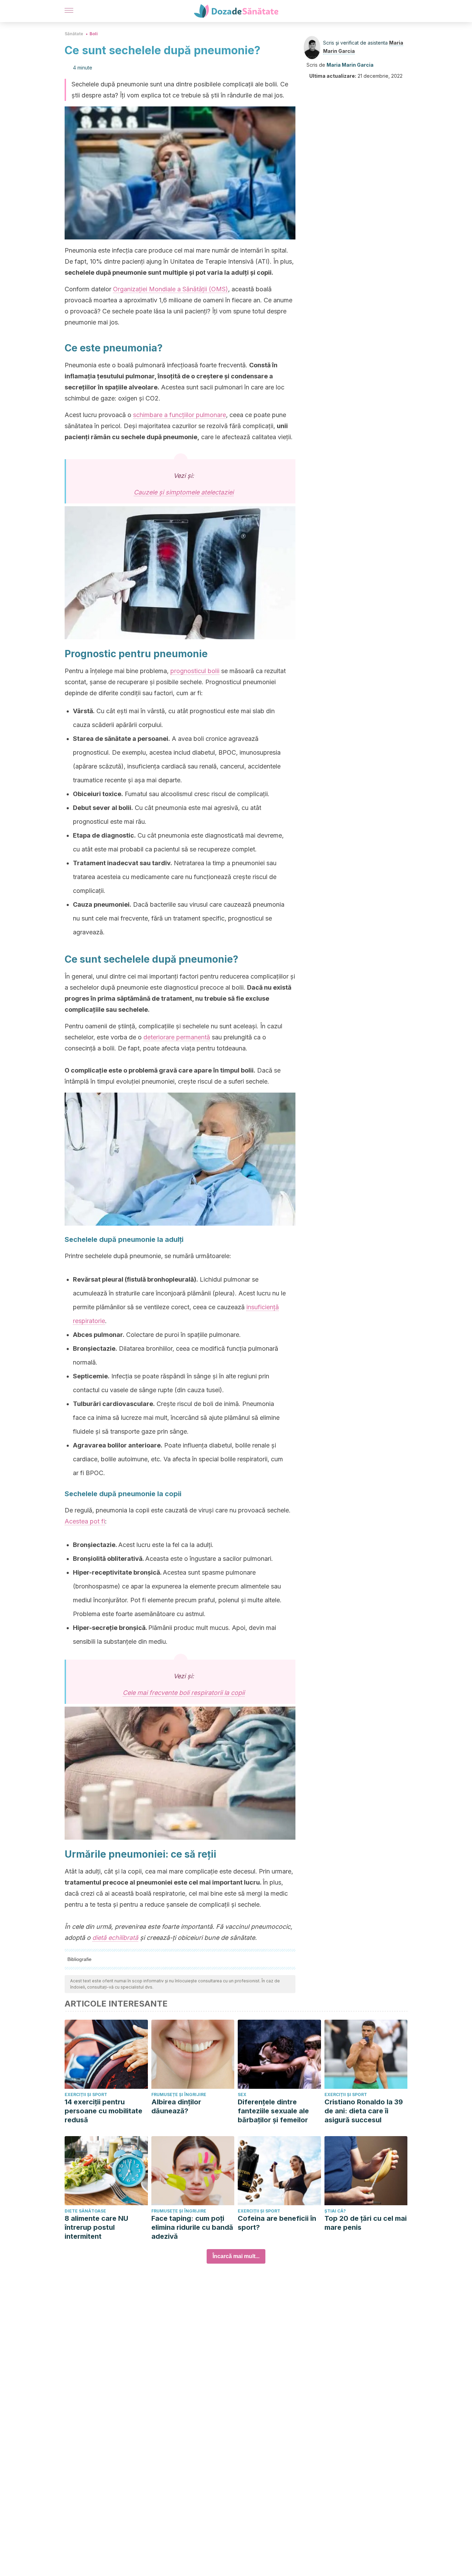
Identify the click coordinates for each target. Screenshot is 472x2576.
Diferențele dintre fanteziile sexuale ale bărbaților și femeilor (273, 2111)
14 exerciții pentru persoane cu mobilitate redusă (103, 2111)
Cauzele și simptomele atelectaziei (184, 492)
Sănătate (74, 34)
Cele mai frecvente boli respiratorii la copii (184, 1693)
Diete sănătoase (85, 2211)
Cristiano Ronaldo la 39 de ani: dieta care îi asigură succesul (364, 2111)
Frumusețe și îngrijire (179, 2094)
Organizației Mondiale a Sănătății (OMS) (171, 289)
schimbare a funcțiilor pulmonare (180, 415)
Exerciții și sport (86, 2094)
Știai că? (335, 2211)
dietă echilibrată (115, 1938)
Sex (242, 2094)
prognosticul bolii (195, 671)
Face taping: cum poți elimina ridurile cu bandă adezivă (192, 2227)
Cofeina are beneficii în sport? (277, 2223)
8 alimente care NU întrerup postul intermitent (96, 2227)
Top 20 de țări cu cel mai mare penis (366, 2223)
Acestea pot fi (85, 1521)
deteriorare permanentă (177, 1037)
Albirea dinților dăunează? (176, 2106)
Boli (94, 34)
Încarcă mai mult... (236, 2256)
